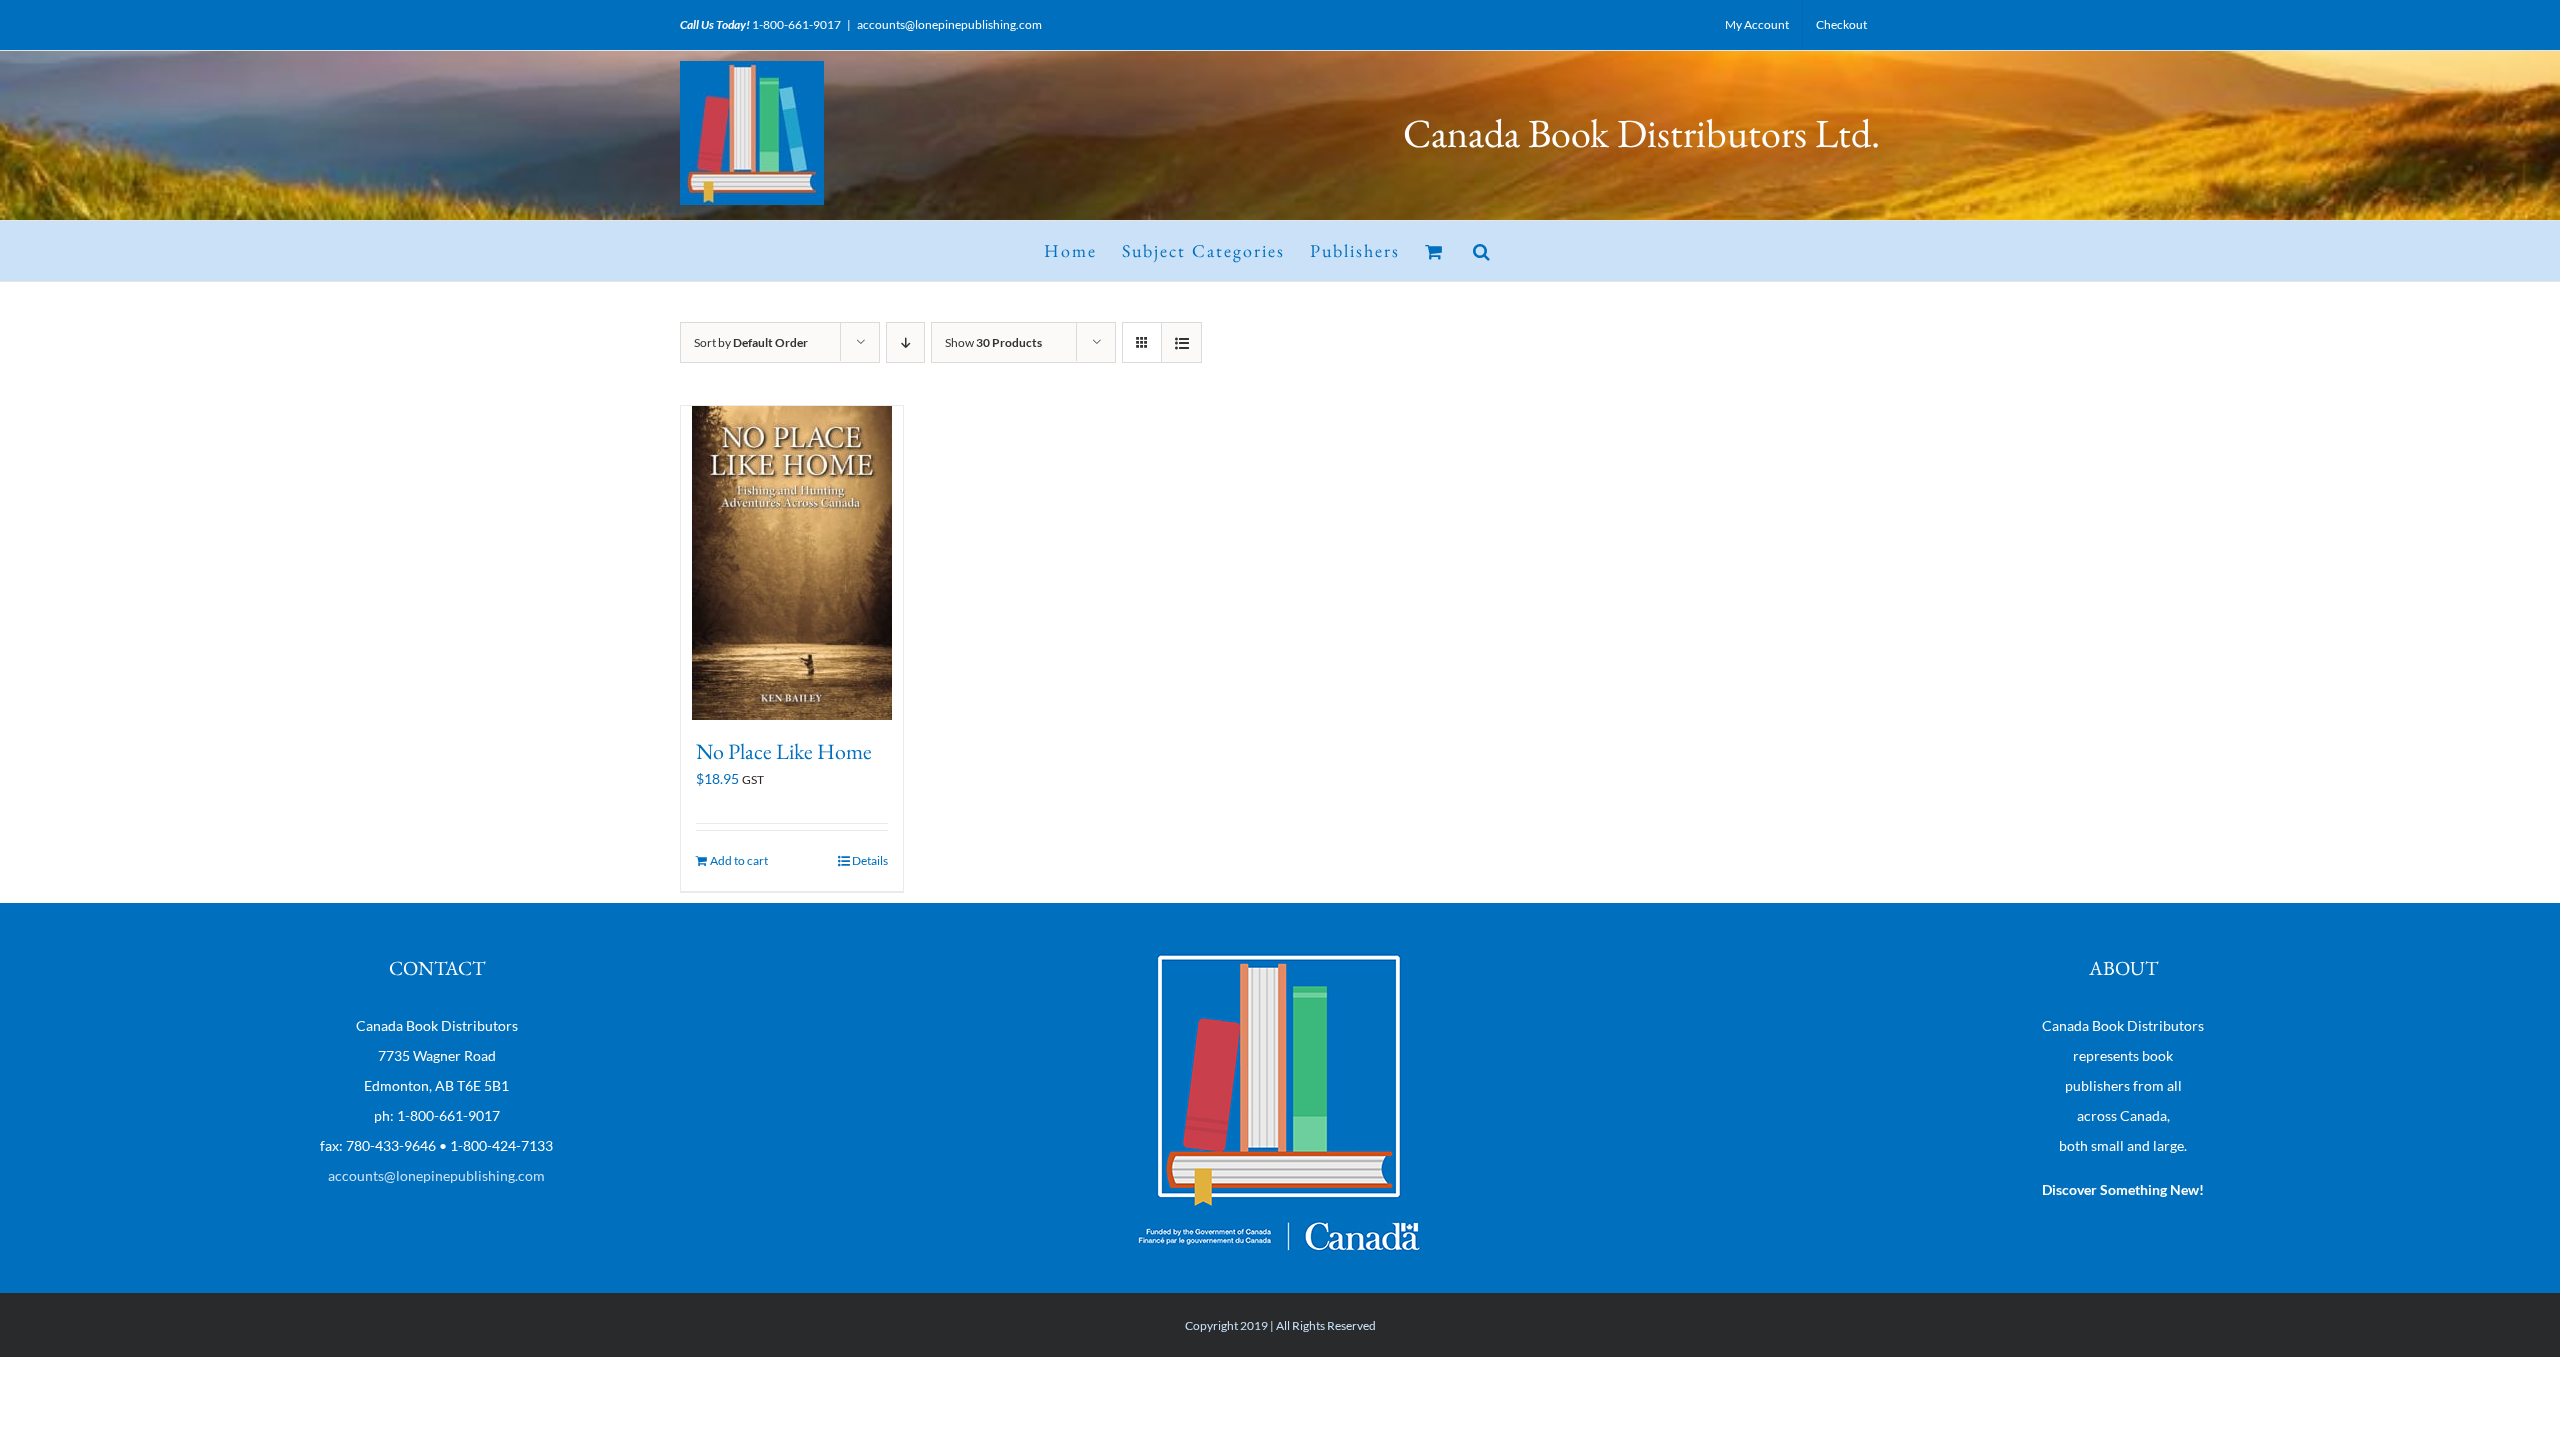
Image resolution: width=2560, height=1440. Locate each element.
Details (870, 860)
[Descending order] (905, 342)
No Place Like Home (784, 751)
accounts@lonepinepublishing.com (949, 24)
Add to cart (739, 860)
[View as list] (1181, 342)
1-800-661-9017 (796, 24)
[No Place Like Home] (792, 563)
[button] (1482, 251)
